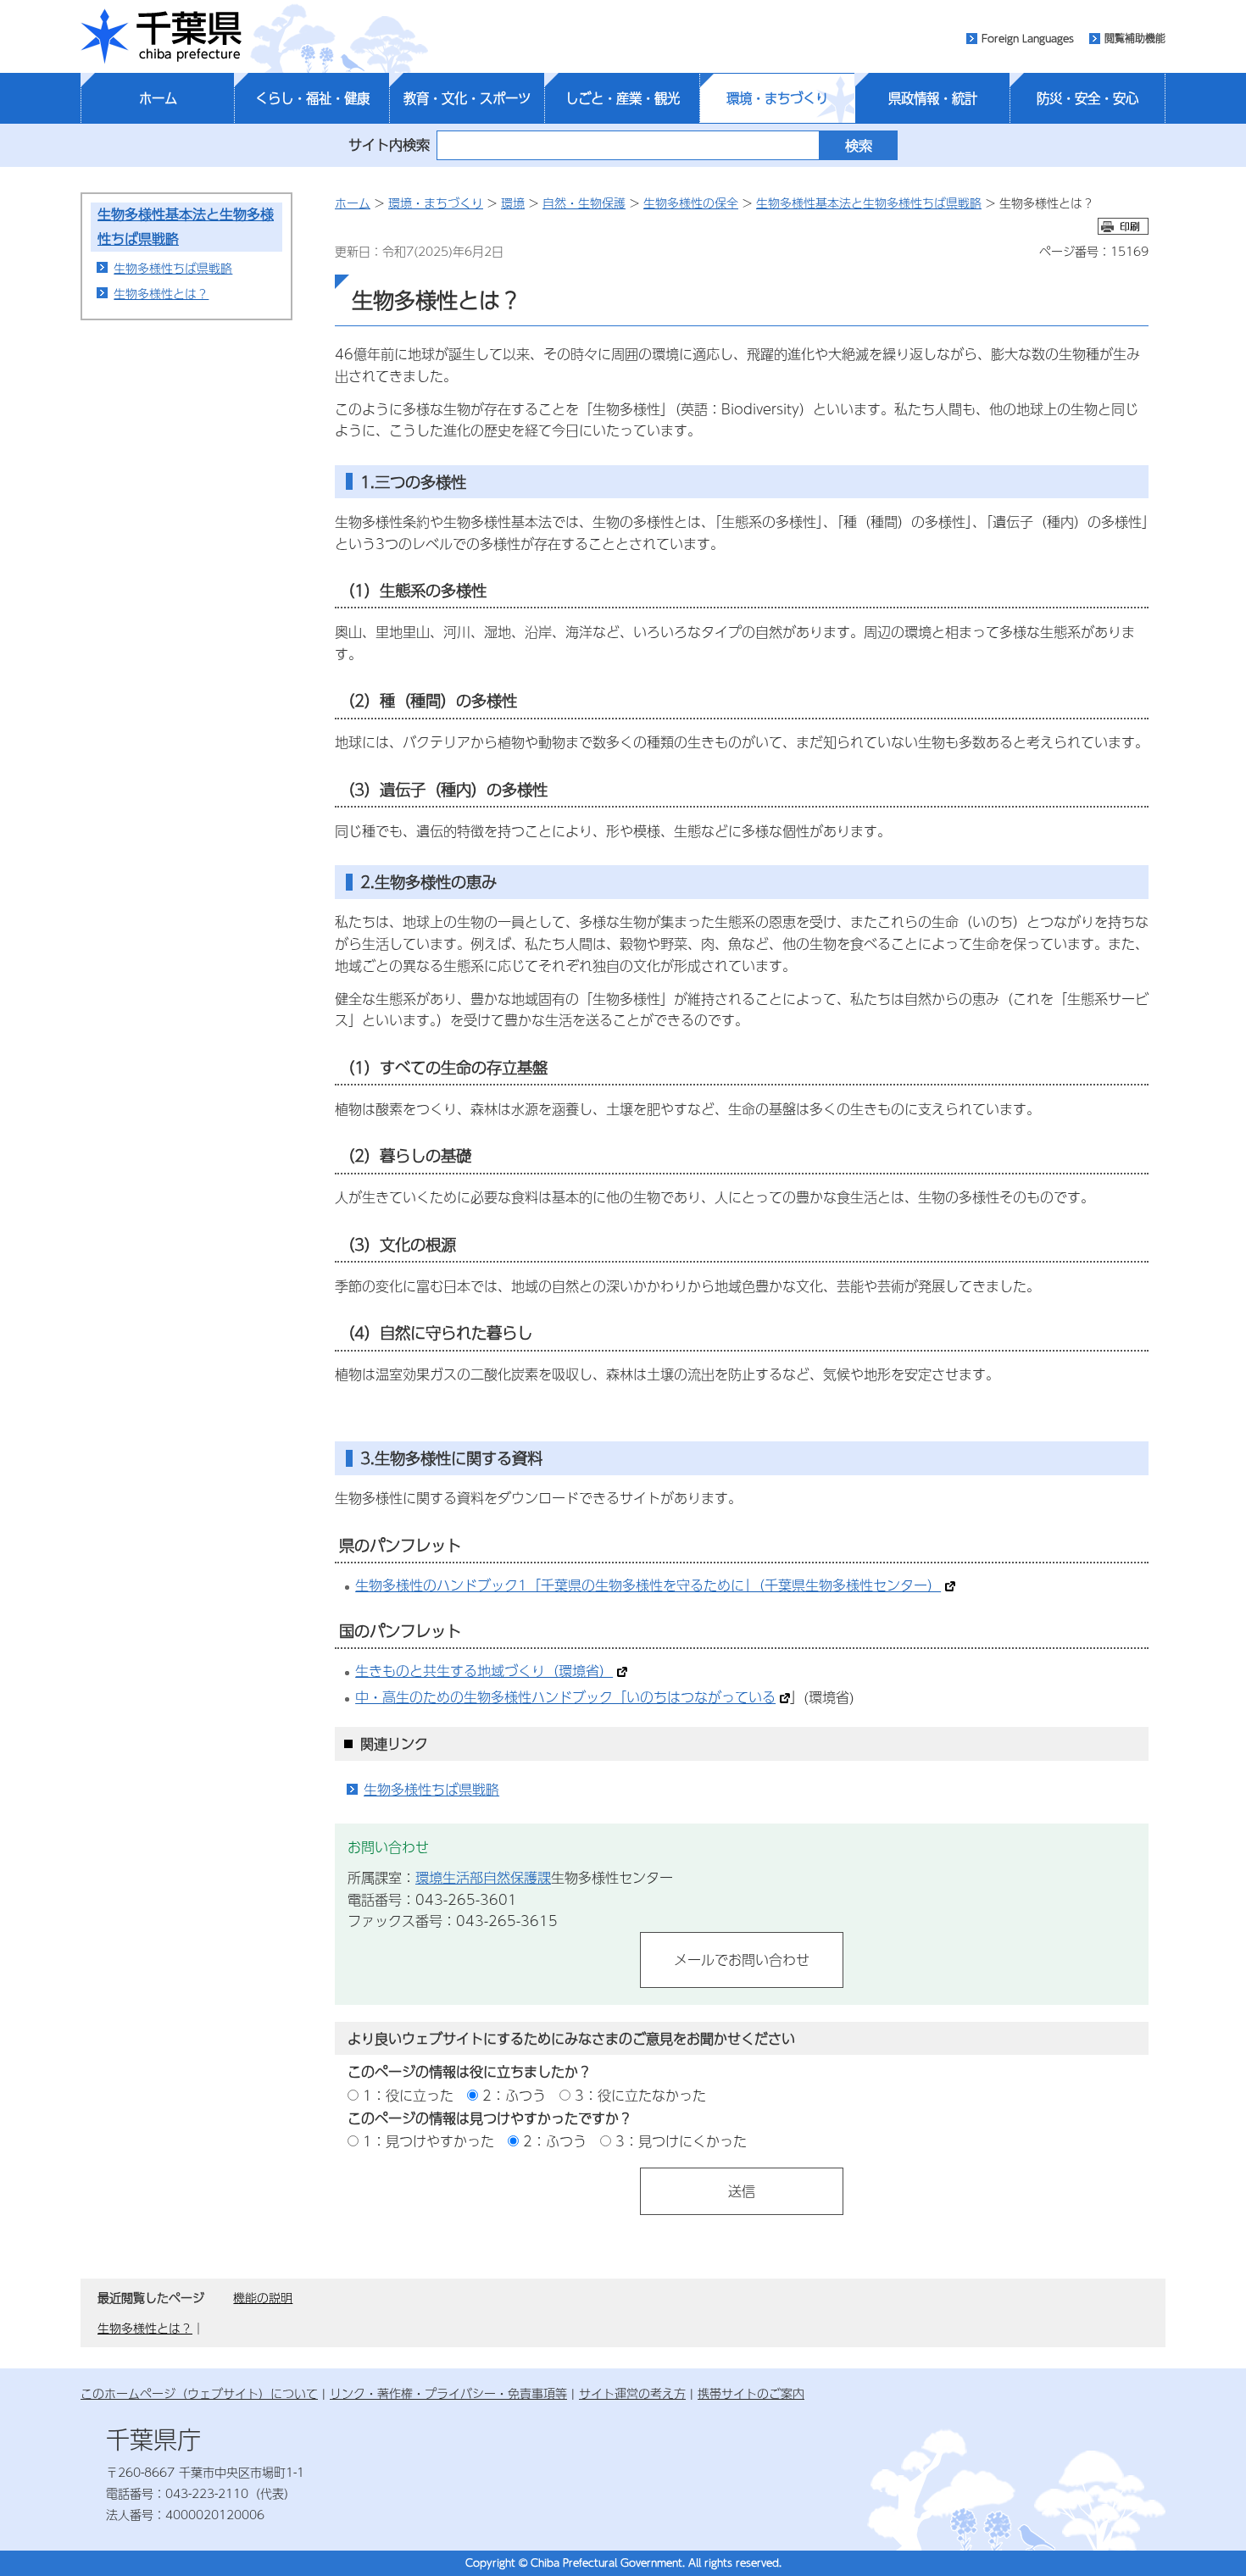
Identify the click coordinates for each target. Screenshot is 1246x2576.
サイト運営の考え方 (632, 2393)
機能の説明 (263, 2297)
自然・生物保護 (584, 203)
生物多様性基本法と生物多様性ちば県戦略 (869, 203)
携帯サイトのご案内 (751, 2393)
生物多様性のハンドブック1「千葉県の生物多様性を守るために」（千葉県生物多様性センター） (648, 1585)
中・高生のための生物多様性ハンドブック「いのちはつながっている (565, 1697)
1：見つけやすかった (428, 2141)
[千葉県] (161, 36)
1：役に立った (408, 2095)
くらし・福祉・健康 (312, 98)
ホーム (158, 98)
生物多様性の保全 (691, 203)
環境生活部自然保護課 (483, 1877)
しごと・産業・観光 (623, 98)
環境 (513, 203)
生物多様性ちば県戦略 (173, 268)
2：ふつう (514, 2095)
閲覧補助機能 (1135, 38)
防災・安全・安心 (1087, 98)
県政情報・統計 (933, 98)
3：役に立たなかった (640, 2095)
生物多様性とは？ (161, 293)
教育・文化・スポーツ (467, 98)
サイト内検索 (389, 144)
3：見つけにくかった (681, 2141)
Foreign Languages (1028, 38)
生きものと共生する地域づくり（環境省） (484, 1671)
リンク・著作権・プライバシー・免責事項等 (448, 2393)
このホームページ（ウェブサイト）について (199, 2393)
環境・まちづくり (777, 98)
